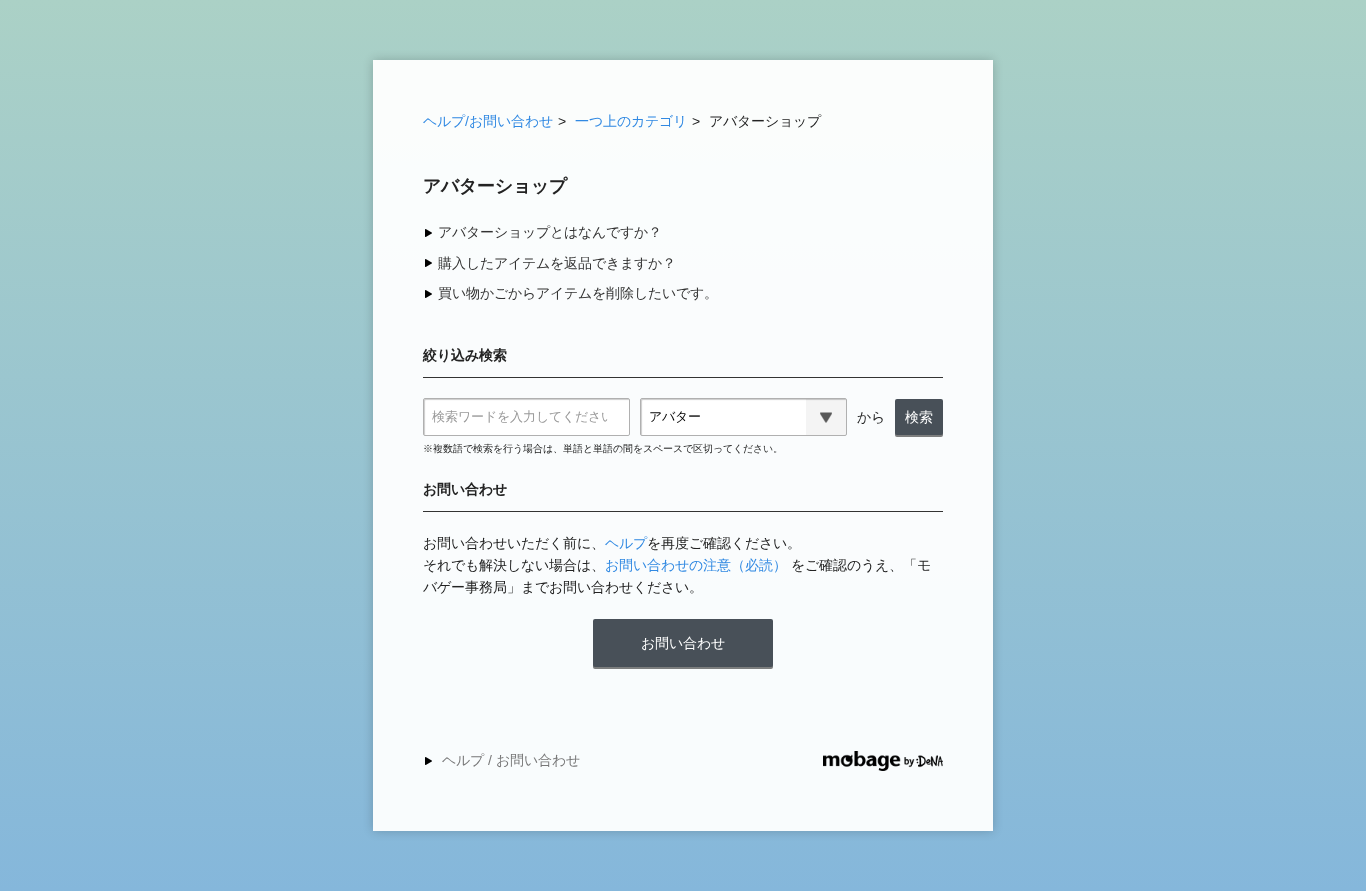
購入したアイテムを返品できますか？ (557, 263)
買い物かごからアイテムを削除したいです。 (578, 293)
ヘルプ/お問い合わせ (488, 121)
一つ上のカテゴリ (631, 121)
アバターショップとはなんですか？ (550, 232)
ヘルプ (626, 543)
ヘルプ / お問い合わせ (511, 760)
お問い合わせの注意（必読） (696, 565)
